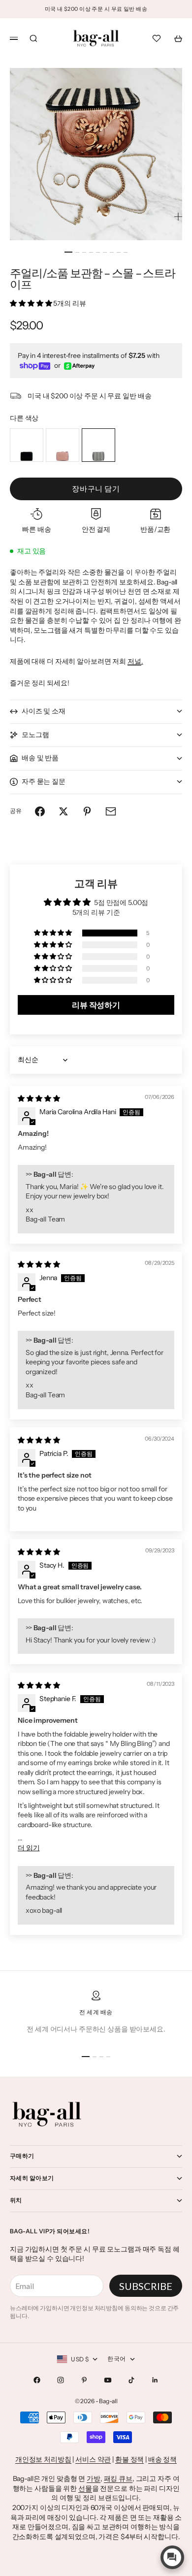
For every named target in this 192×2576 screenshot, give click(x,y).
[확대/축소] (178, 217)
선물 (85, 2488)
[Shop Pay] (35, 366)
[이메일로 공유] (111, 811)
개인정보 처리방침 (43, 2459)
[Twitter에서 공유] (64, 811)
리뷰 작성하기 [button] (96, 1005)
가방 (94, 2479)
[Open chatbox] (172, 2557)
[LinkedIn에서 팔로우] (155, 2380)
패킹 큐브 (118, 2479)
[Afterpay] (79, 366)
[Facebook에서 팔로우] (37, 2380)
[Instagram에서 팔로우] (61, 2380)
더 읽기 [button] (29, 1848)
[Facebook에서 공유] (40, 811)
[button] (32, 303)
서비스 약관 (93, 2459)
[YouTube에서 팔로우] (108, 2380)
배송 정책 (162, 2459)
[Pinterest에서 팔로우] (84, 2380)
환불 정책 (129, 2459)
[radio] (27, 445)
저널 (134, 661)
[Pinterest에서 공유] (87, 811)
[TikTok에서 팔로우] (131, 2380)
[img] (39, 1098)
